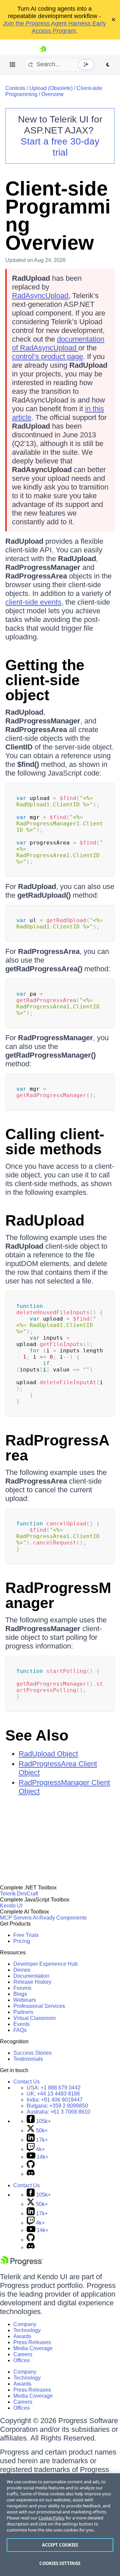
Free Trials (26, 1935)
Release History (32, 1982)
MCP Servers (16, 1918)
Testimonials (28, 2059)
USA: (54, 2088)
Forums (22, 1988)
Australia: (58, 2112)
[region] (60, 2525)
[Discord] (31, 2174)
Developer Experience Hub (45, 1964)
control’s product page (47, 357)
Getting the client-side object (45, 680)
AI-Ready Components (60, 1918)
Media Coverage (33, 2348)
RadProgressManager (58, 1595)
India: (55, 2100)
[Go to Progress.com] (22, 2264)
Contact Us (26, 2082)
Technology (27, 2330)
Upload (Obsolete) (51, 88)
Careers (23, 2354)
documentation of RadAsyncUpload (58, 343)
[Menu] (13, 65)
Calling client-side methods (55, 1142)
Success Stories (32, 2053)
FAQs (20, 2030)
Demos (22, 1970)
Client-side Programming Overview (58, 216)
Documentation (31, 1976)
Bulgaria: (57, 2106)
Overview (52, 94)
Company (25, 2324)
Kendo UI (11, 1906)
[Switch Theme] (108, 65)
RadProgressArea (57, 1448)
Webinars (25, 2000)
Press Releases (32, 2342)
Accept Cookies (60, 2545)
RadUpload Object (48, 1754)
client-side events (33, 602)
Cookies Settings (60, 2563)
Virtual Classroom (34, 2018)
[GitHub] (31, 2166)
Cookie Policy (51, 2518)
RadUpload (45, 1220)
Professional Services (39, 2006)
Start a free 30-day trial (60, 147)
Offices (21, 2360)
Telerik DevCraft (19, 1894)
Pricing (22, 1941)
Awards (22, 2336)
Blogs (20, 1994)
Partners (23, 2012)
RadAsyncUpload (40, 296)
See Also (37, 1735)
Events (21, 2024)
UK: (53, 2094)
